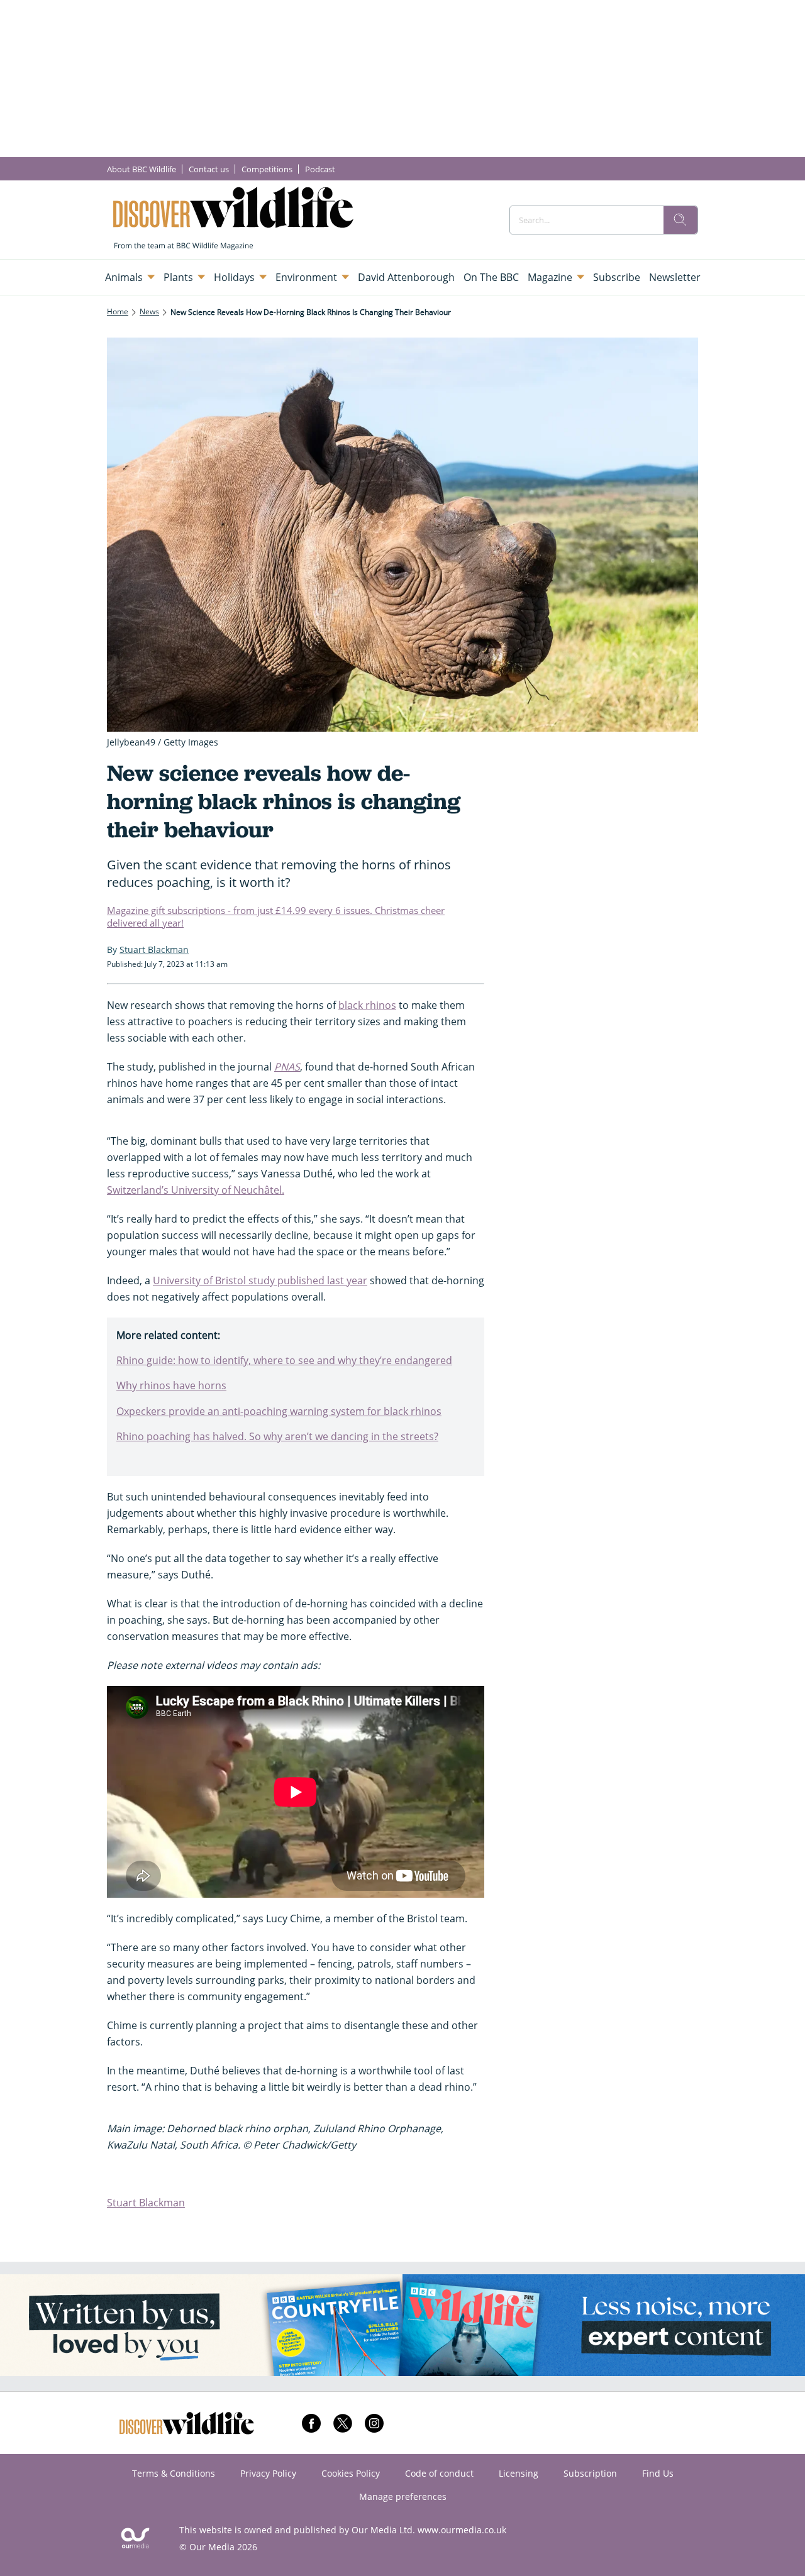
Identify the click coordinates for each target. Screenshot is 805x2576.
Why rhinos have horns (171, 1385)
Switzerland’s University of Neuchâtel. (196, 1190)
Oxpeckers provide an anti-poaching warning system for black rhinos (279, 1411)
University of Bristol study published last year (260, 1280)
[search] (680, 220)
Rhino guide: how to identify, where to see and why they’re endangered (284, 1360)
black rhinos (367, 1005)
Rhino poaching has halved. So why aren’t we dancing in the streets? (277, 1436)
